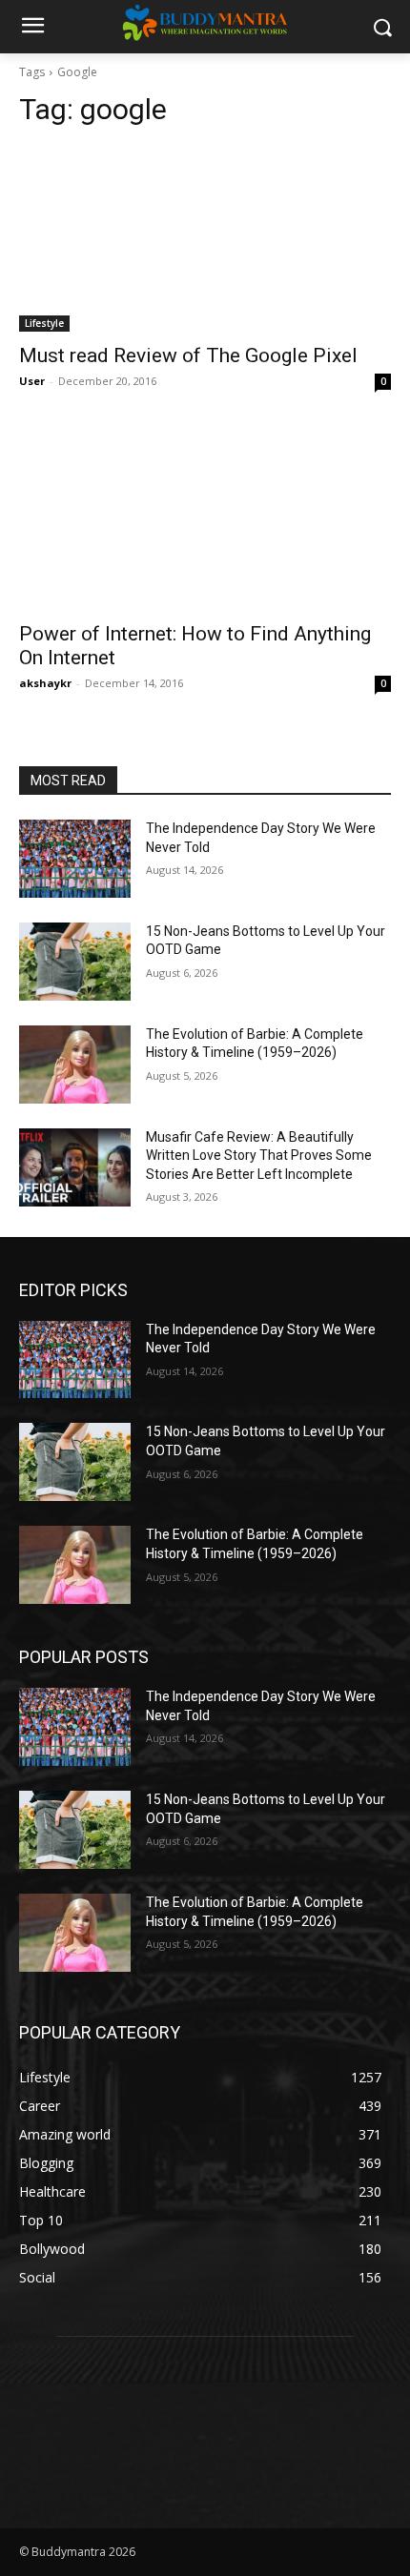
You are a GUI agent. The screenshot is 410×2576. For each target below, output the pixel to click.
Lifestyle (44, 323)
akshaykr (45, 683)
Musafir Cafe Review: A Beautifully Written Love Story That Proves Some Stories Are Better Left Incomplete (259, 1156)
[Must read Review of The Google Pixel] (205, 239)
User (32, 381)
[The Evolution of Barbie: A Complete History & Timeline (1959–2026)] (75, 1065)
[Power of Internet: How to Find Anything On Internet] (205, 517)
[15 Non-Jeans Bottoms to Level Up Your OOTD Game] (75, 962)
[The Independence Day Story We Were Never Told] (75, 859)
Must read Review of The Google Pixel (188, 355)
